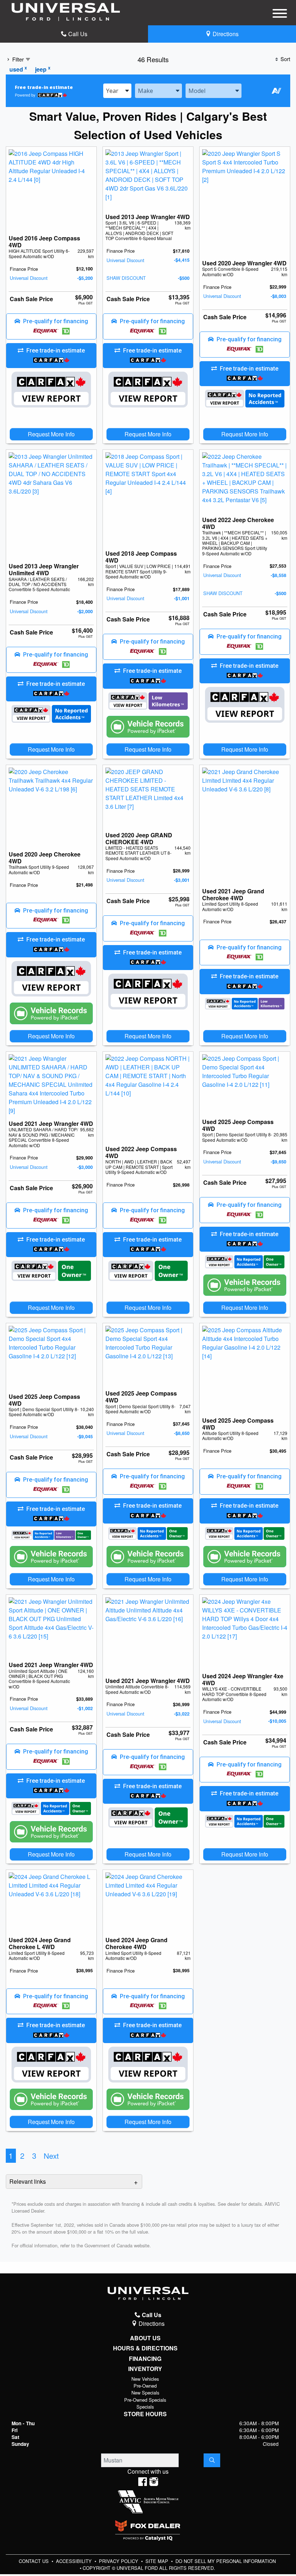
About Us (145, 2338)
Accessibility (75, 2561)
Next (51, 2156)
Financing (145, 2359)
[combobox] (117, 91)
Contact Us (34, 2561)
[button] (51, 326)
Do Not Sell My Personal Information (226, 2561)
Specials (145, 2407)
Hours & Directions (145, 2348)
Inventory (145, 2369)
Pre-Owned (145, 2386)
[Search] (212, 2460)
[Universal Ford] (66, 11)
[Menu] (280, 14)
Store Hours (145, 2414)
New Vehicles (145, 2379)
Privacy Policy (119, 2561)
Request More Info (51, 434)
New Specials (145, 2393)
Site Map (158, 2561)
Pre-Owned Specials (145, 2400)
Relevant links (28, 2181)
